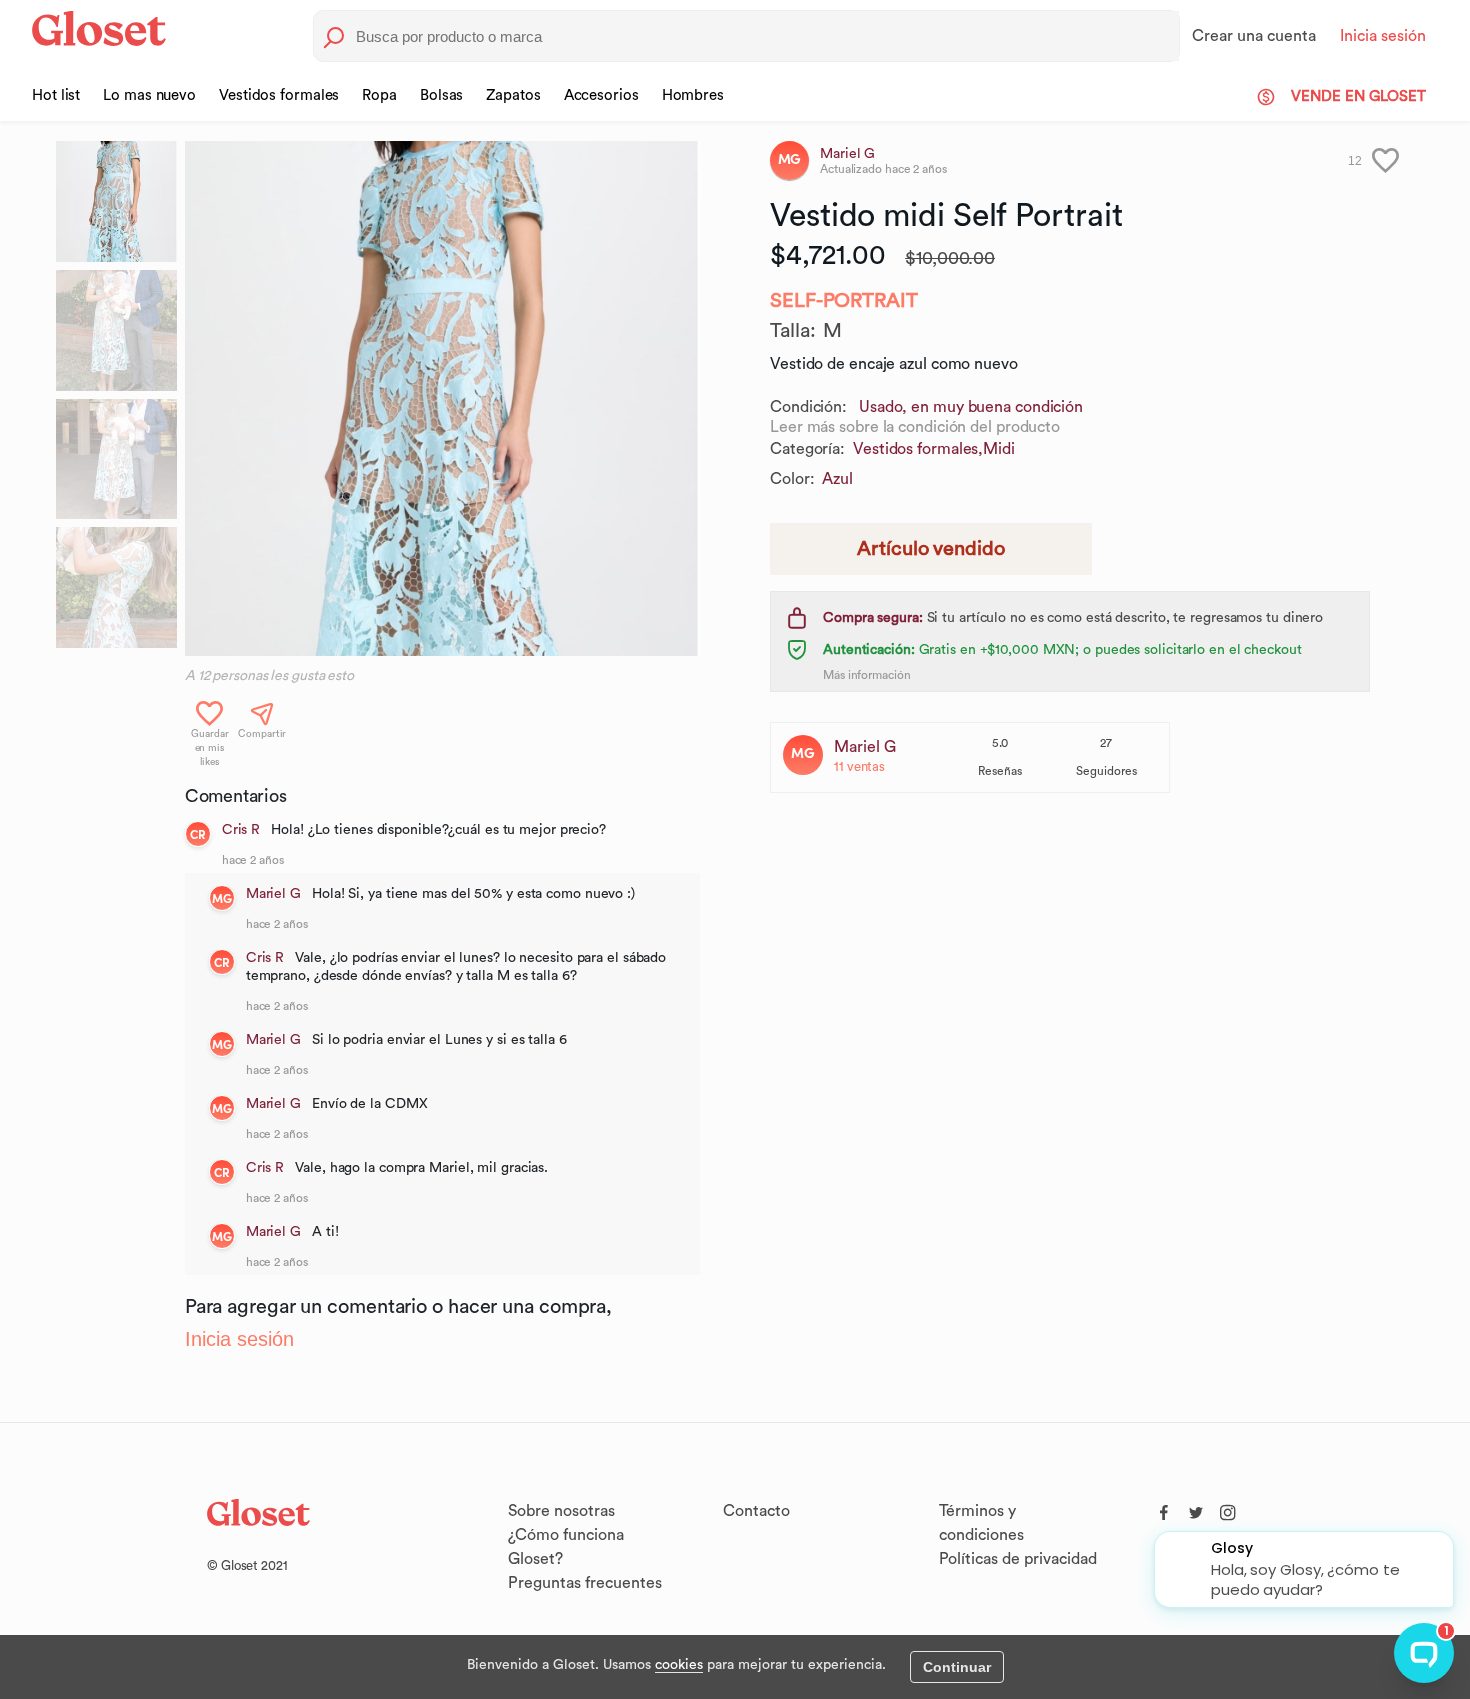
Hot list (56, 95)
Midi (999, 449)
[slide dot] (116, 201)
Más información (867, 675)
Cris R (241, 830)
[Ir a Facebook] (1164, 1508)
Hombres (693, 95)
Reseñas (1000, 771)
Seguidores (1106, 771)
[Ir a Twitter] (1196, 1508)
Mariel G (273, 894)
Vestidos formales (279, 95)
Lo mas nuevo (149, 95)
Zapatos (513, 95)
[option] (442, 398)
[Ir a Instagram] (1228, 1508)
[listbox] (442, 398)
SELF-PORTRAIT (844, 301)
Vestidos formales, (918, 449)
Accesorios (601, 95)
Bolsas (441, 95)
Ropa (379, 95)
